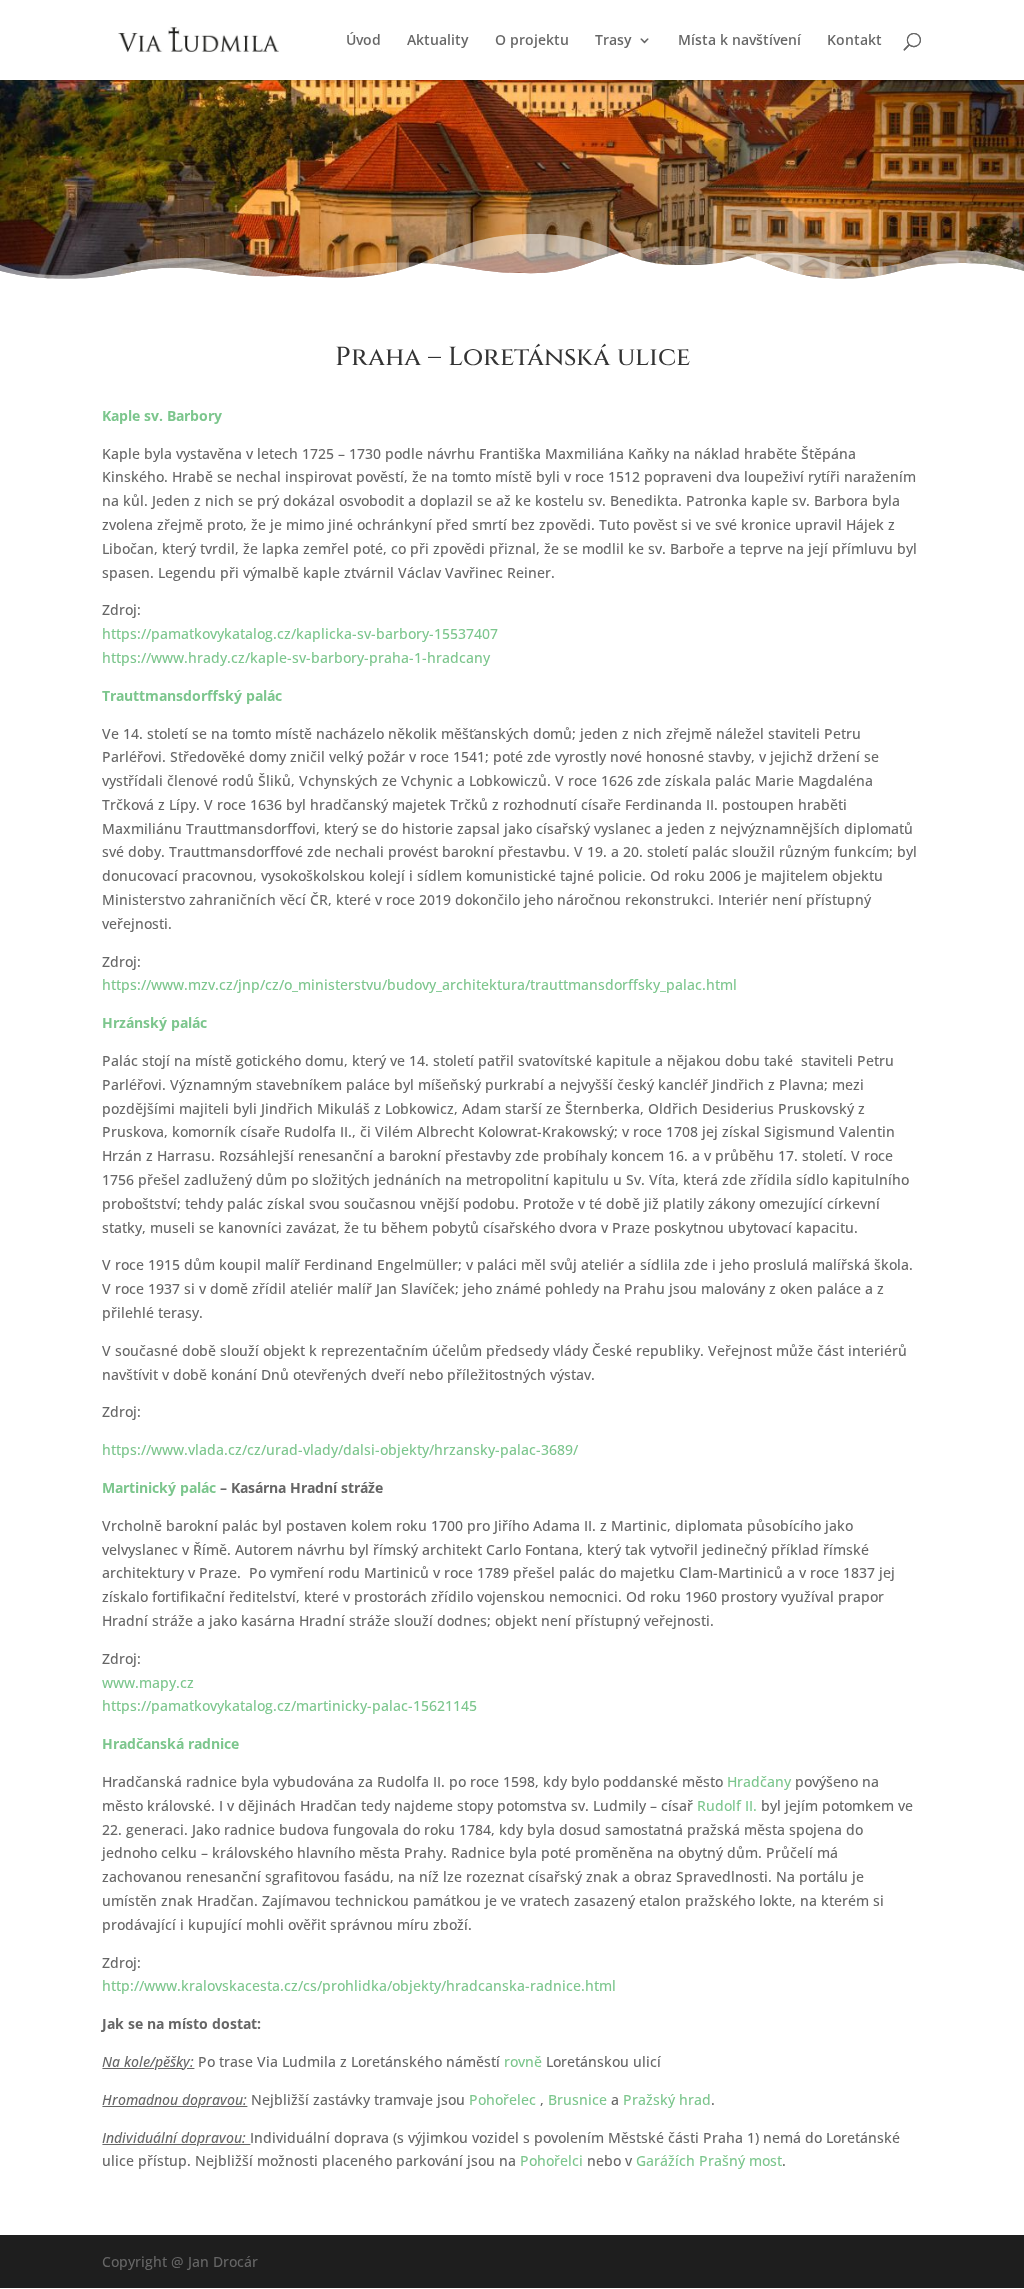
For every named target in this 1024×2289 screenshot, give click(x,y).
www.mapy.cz (148, 1682)
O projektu (532, 41)
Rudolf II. (727, 1805)
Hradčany (759, 1781)
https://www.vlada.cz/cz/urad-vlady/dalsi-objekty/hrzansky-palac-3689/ (340, 1449)
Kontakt (854, 41)
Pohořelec (502, 2099)
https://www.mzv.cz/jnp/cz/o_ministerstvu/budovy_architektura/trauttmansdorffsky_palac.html (419, 984)
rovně (523, 2061)
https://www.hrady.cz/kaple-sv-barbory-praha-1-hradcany (296, 657)
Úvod (363, 41)
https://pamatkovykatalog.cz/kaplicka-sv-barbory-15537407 (300, 633)
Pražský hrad (667, 2099)
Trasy (613, 41)
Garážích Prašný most (709, 2160)
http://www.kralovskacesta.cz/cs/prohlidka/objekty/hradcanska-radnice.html (359, 1985)
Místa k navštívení (739, 41)
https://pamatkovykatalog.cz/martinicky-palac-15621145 (289, 1705)
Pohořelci (551, 2160)
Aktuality (438, 41)
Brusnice (577, 2099)
